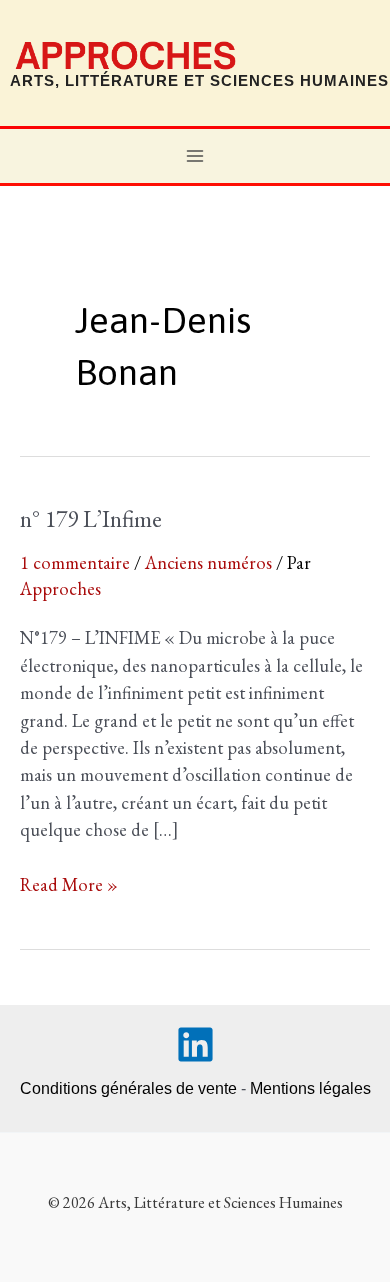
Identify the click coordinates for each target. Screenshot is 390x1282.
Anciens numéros (208, 562)
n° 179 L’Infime (91, 518)
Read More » (69, 885)
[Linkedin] (195, 1044)
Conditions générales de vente (128, 1088)
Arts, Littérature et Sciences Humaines (199, 81)
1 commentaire (75, 562)
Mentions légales (310, 1088)
